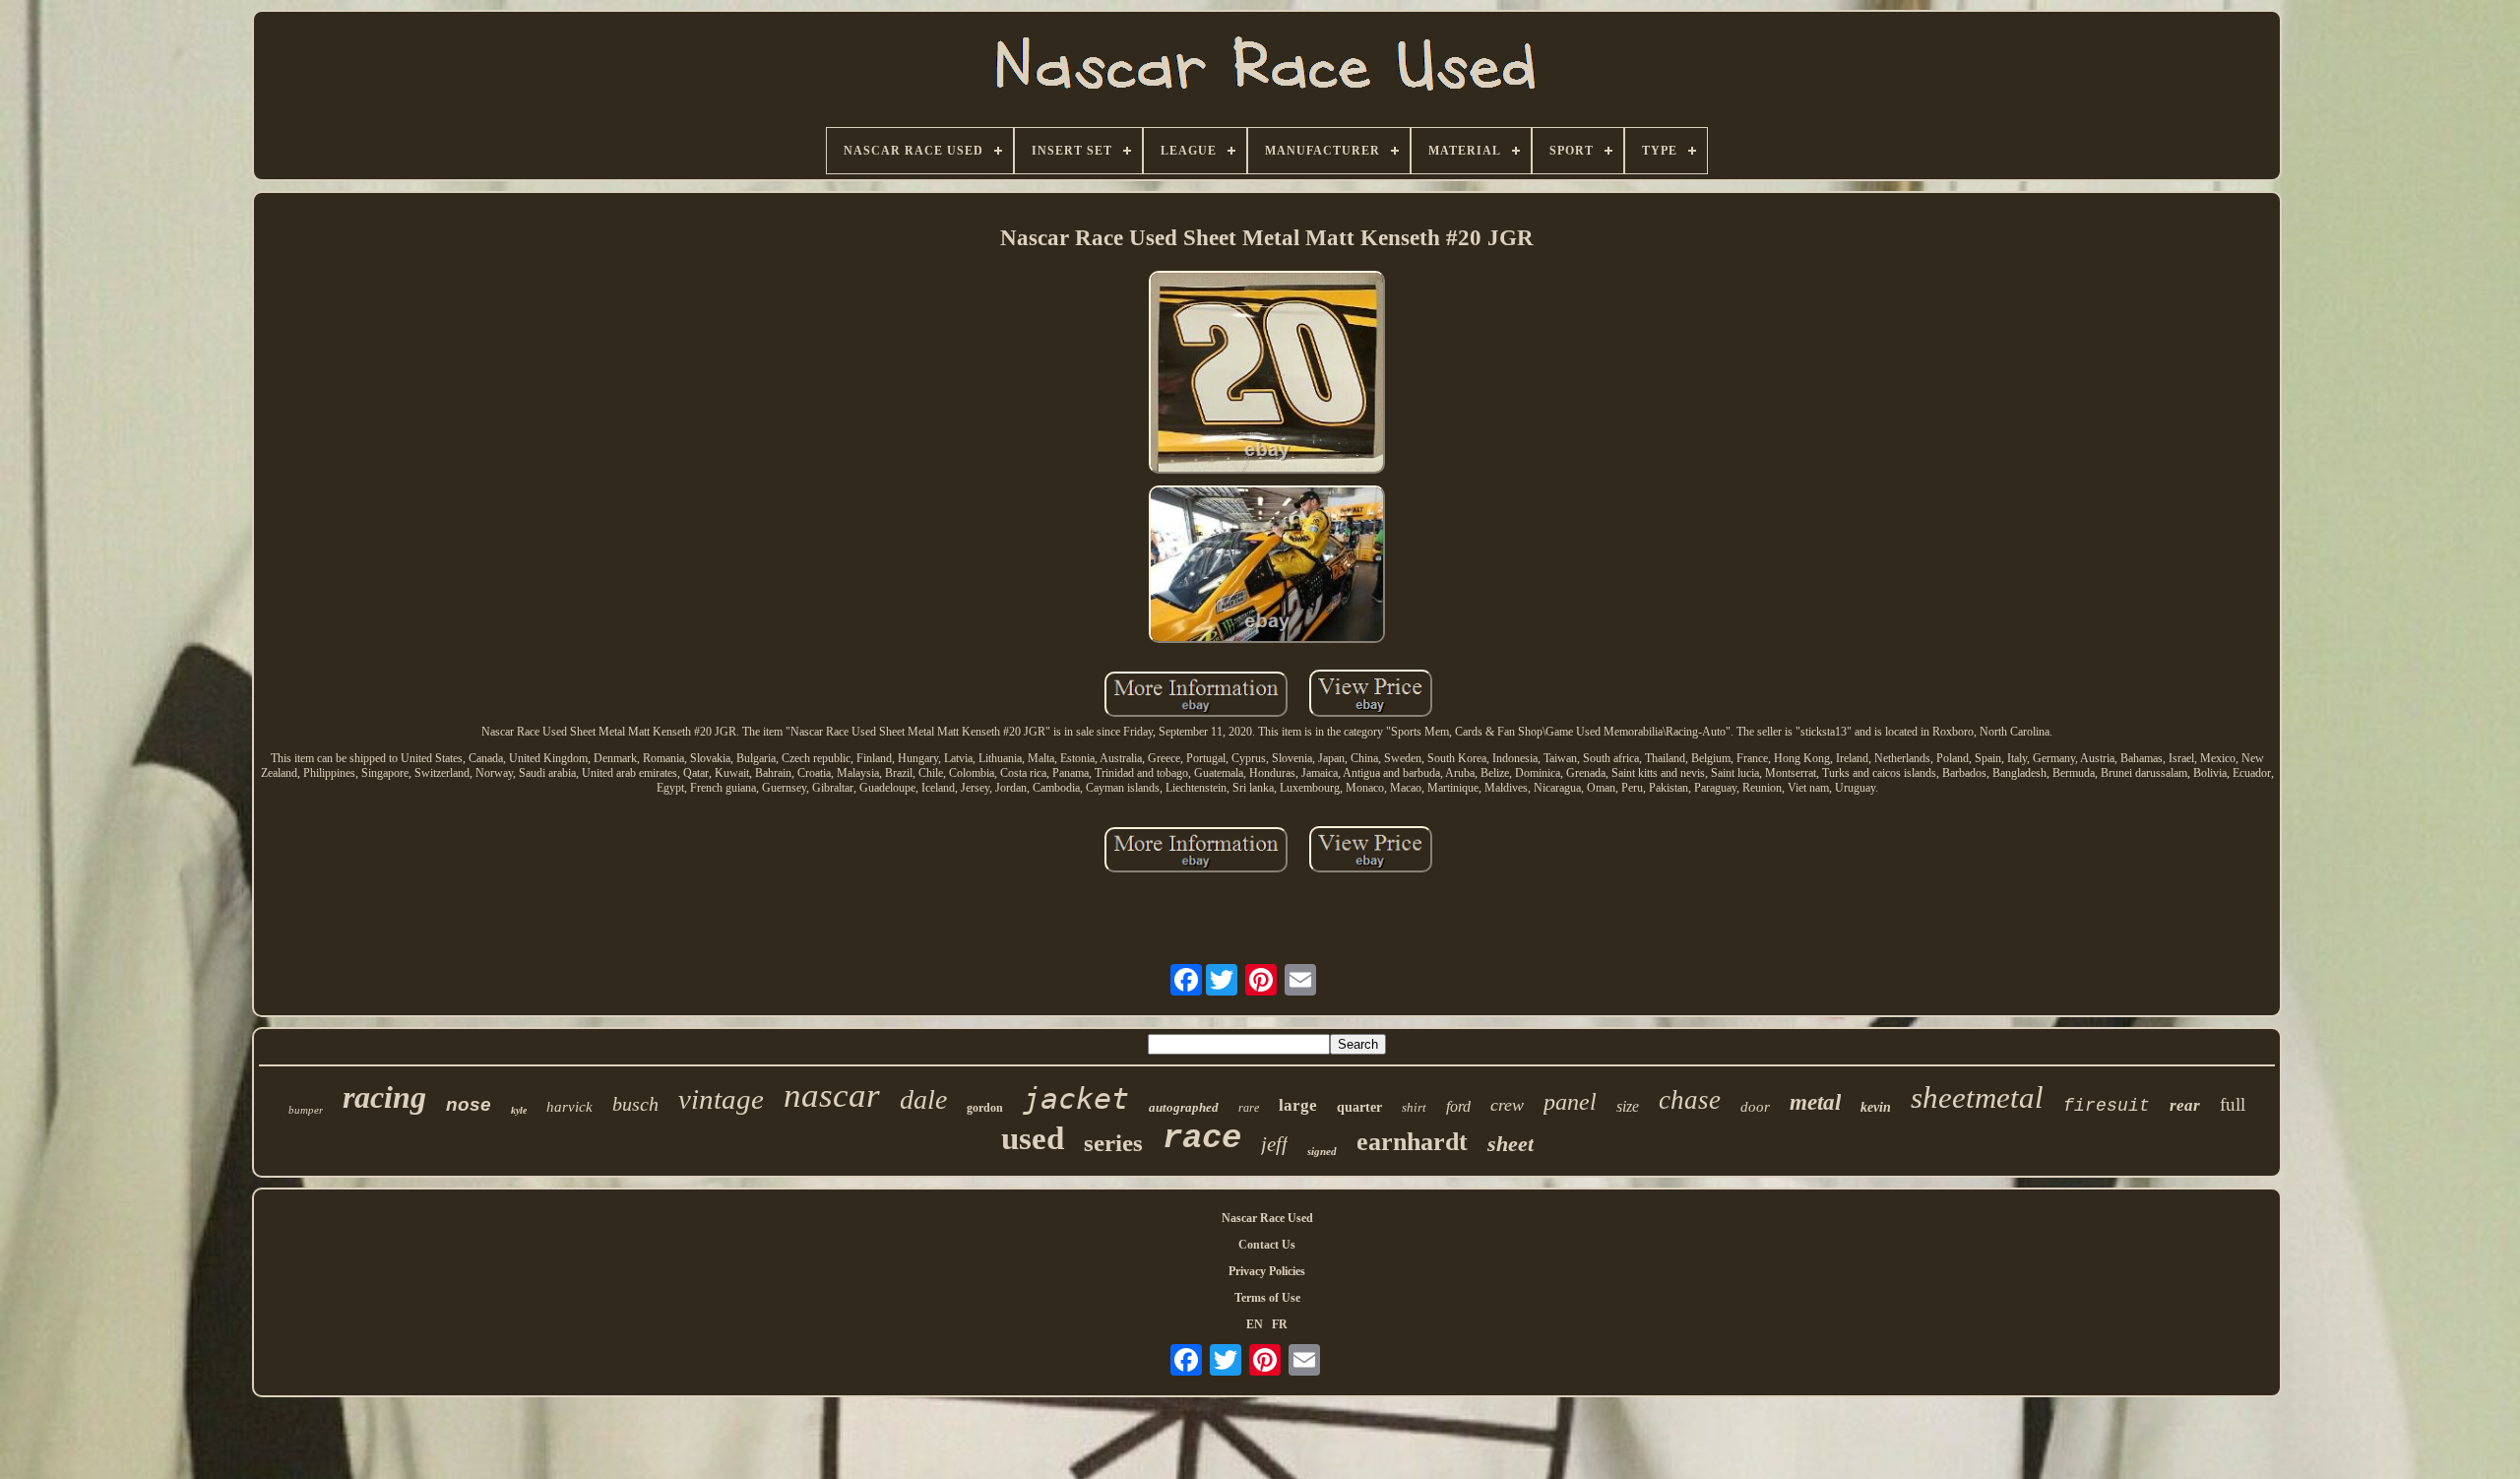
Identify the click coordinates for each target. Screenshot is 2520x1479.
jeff (1274, 1144)
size (1628, 1106)
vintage (721, 1099)
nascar (832, 1095)
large (1298, 1105)
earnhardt (1412, 1142)
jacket (1076, 1098)
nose (469, 1104)
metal (1815, 1102)
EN (1255, 1324)
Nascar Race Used (1267, 1218)
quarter (1359, 1107)
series (1113, 1143)
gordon (985, 1108)
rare (1249, 1108)
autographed (1184, 1107)
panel (1570, 1102)
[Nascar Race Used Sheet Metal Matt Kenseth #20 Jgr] (1267, 374)
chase (1690, 1100)
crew (1507, 1105)
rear (2185, 1105)
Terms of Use (1267, 1298)
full (2233, 1104)
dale (923, 1099)
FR (1280, 1324)
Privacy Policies (1267, 1271)
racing (384, 1097)
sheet (1511, 1144)
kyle (519, 1110)
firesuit (2107, 1106)
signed (1322, 1151)
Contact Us (1267, 1245)
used (1033, 1138)
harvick (569, 1107)
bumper (306, 1110)
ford (1458, 1106)
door (1755, 1107)
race (1202, 1138)
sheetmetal (1977, 1097)
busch (635, 1104)
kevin (1876, 1107)
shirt (1414, 1107)
